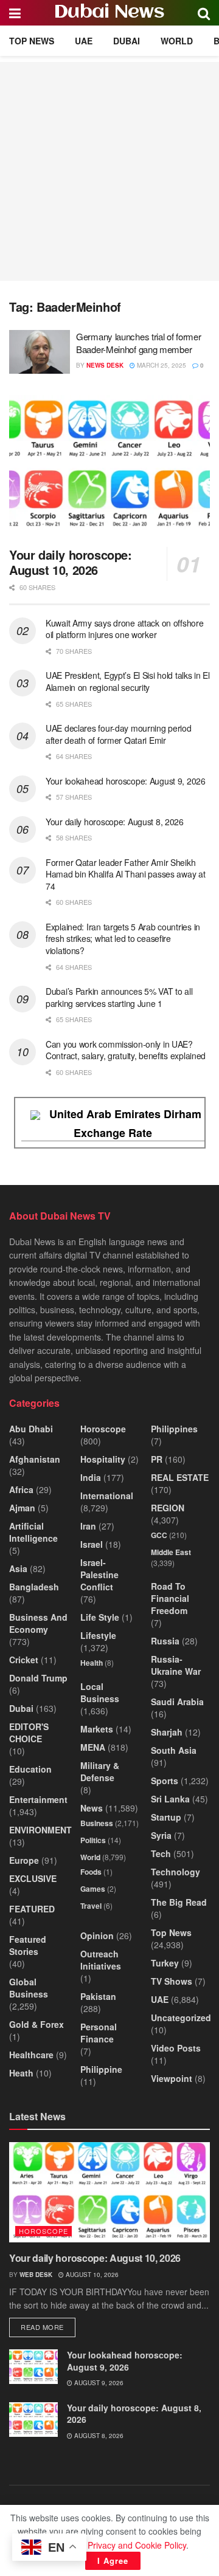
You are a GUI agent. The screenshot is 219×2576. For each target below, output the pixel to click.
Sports (165, 1781)
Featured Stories (28, 1945)
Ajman (22, 1508)
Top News (32, 41)
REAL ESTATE (180, 1477)
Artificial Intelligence (33, 1532)
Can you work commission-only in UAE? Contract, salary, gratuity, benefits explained (126, 1050)
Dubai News (109, 13)
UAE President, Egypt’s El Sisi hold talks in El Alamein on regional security (128, 681)
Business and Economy (38, 1623)
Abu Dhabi (31, 1429)
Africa (21, 1489)
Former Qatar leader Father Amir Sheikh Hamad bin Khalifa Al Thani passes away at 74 (126, 874)
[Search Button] (204, 13)
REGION (168, 1508)
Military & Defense (100, 1771)
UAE (84, 41)
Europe (24, 1860)
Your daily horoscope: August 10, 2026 (71, 562)
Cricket (24, 1660)
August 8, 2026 (98, 2436)
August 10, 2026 (91, 2275)
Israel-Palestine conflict (99, 1575)
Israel (92, 1544)
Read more (48, 2327)
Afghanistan (35, 1459)
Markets (97, 1729)
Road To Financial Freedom (170, 1598)
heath (21, 2073)
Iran (88, 1526)
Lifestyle (98, 1635)
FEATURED (32, 1909)
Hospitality (103, 1459)
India (91, 1477)
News (92, 1808)
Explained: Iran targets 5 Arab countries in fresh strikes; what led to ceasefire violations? (123, 939)
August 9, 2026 (98, 2383)
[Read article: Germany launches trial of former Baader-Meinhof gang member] (40, 352)
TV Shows (172, 1981)
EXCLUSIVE (33, 1878)
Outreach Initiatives (101, 1960)
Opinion (97, 1935)
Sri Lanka (170, 1799)
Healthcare (31, 2055)
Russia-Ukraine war (176, 1665)
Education (30, 1769)
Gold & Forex (36, 2024)
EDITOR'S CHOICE (29, 1733)
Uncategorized (181, 2018)
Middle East (171, 1552)
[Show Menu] (15, 13)
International (107, 1496)
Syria (161, 1835)
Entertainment (38, 1799)
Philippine (101, 2069)
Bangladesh (34, 1587)
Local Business (100, 1692)
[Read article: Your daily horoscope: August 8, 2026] (33, 2420)
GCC (159, 1535)
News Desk (105, 365)
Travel (91, 1906)
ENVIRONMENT (40, 1830)
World (177, 41)
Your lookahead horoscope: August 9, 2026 (126, 781)
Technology (176, 1872)
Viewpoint (172, 2078)
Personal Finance (99, 2033)
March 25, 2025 (161, 365)
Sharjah (167, 1732)
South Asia (174, 1750)
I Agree (113, 2561)
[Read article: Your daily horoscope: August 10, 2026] (109, 467)
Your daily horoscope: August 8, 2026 (115, 822)
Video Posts (176, 2048)
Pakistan (98, 1996)
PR (157, 1459)
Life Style (100, 1617)
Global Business (29, 1988)
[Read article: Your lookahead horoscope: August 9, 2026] (33, 2367)
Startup (166, 1817)
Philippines (174, 1429)
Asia (18, 1568)
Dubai (127, 41)
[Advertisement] (109, 171)
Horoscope (103, 1429)
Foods (91, 1872)
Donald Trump (38, 1678)
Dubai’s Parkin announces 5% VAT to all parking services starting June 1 (119, 997)
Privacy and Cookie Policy (137, 2545)
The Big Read (179, 1902)
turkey (165, 1963)
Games (93, 1889)
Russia (165, 1641)
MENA (93, 1747)
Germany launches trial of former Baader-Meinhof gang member (138, 343)
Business (97, 1823)
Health (92, 1663)
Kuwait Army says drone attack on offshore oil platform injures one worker (125, 629)
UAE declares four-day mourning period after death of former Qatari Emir (119, 734)
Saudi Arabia (177, 1702)
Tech (161, 1853)
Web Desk (36, 2275)
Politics (93, 1840)
